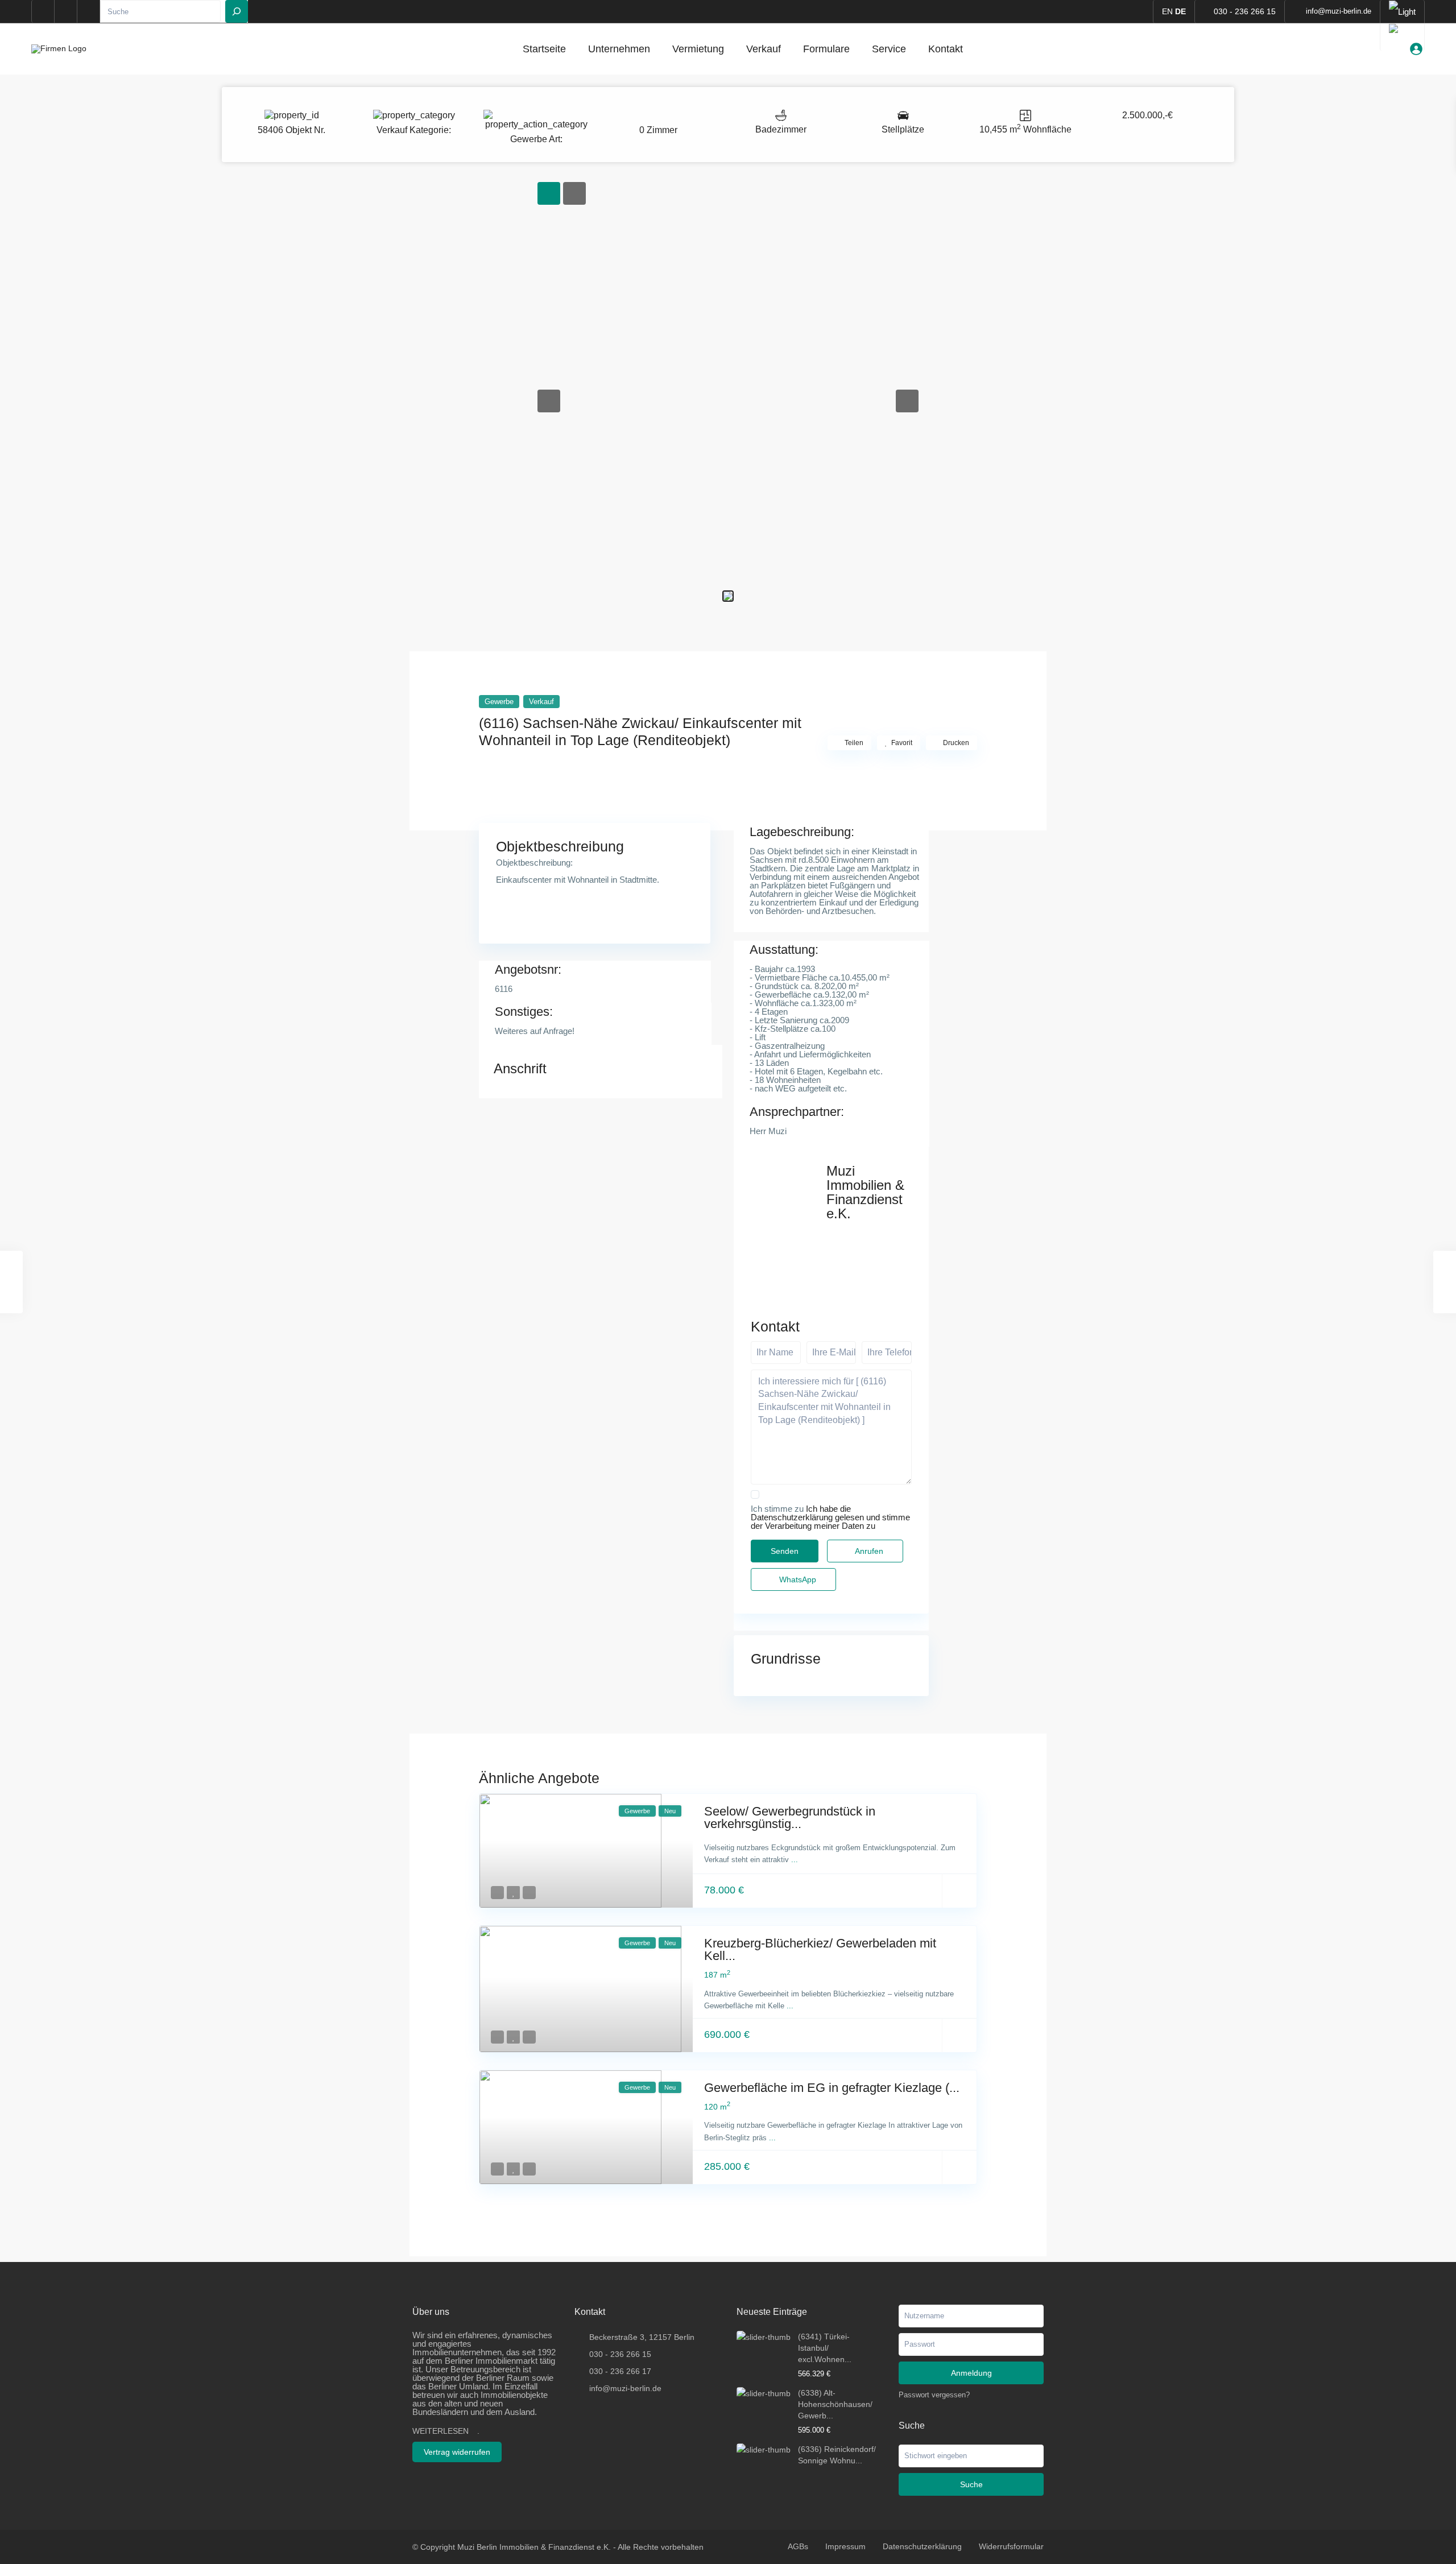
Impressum (845, 2546)
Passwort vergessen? (934, 2395)
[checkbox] (755, 1494)
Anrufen (868, 1551)
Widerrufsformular (1011, 2546)
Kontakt (946, 49)
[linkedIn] (66, 11)
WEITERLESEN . (446, 2431)
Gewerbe (529, 139)
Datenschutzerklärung (922, 2546)
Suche (971, 2484)
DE (1180, 11)
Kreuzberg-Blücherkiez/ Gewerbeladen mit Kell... (820, 1949)
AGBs (798, 2546)
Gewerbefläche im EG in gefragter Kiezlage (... (832, 2088)
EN (1167, 11)
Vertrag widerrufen (457, 2452)
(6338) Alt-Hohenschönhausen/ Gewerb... (835, 2404)
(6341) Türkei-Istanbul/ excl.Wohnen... (825, 2348)
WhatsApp (797, 1579)
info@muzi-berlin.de (625, 2388)
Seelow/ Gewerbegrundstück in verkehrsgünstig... (790, 1817)
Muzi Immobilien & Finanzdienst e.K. (865, 1192)
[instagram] (89, 11)
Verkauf (764, 49)
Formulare (826, 49)
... (795, 1860)
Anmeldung (971, 2373)
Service (889, 49)
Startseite (544, 49)
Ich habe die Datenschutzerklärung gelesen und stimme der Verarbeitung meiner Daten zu (830, 1517)
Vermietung (698, 49)
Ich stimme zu (830, 1517)
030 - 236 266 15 (1245, 11)
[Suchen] (237, 11)
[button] (549, 401)
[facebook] (43, 11)
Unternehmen (619, 49)
